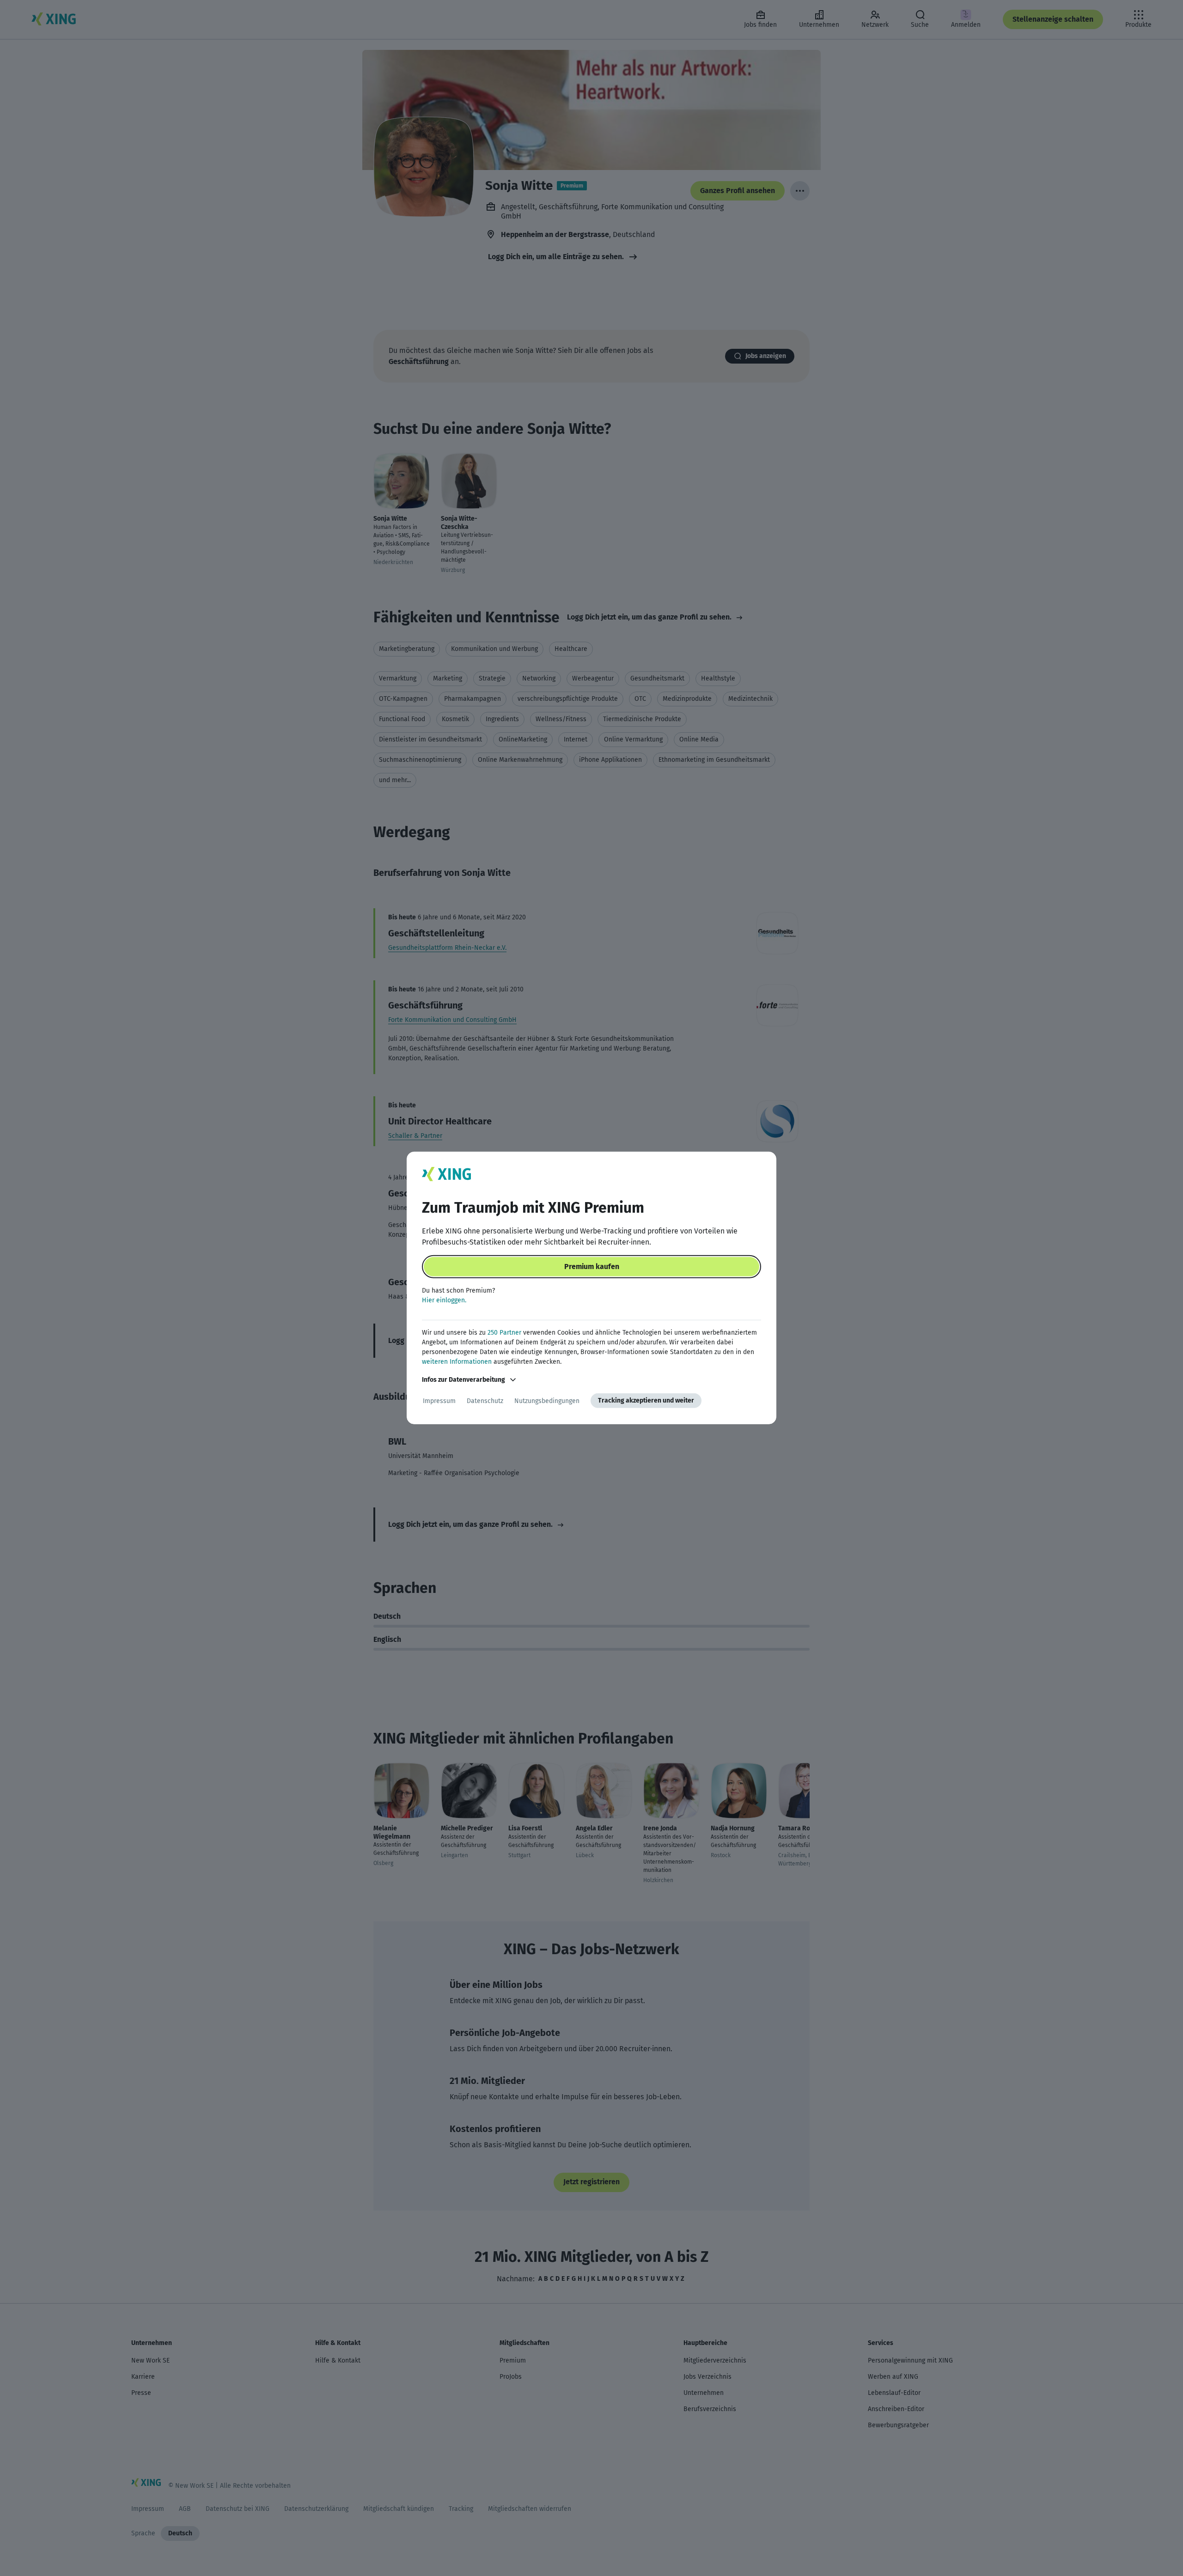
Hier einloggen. (444, 1300)
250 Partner (504, 1333)
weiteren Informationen (457, 1362)
